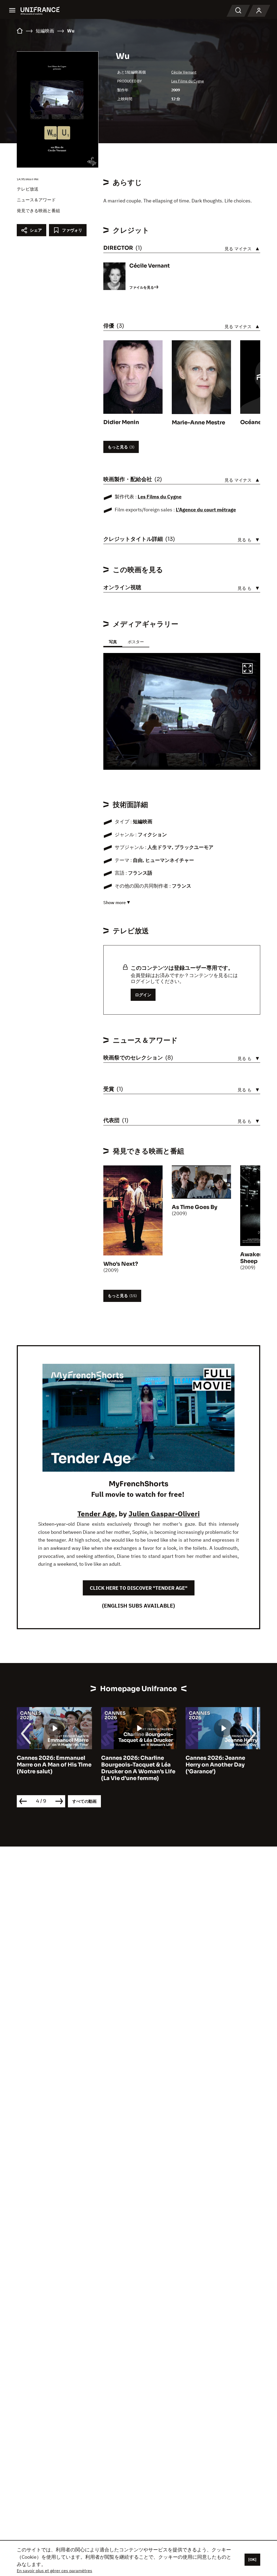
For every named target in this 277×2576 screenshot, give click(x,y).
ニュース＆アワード (36, 200)
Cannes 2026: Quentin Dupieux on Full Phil (217, 1761)
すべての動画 (84, 1801)
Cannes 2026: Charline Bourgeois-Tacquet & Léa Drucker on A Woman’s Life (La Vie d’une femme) (54, 1768)
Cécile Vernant (184, 72)
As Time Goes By (194, 1207)
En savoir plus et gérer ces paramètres (55, 2571)
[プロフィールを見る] (259, 11)
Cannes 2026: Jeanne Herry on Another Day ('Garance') (131, 1765)
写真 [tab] (113, 642)
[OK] (252, 2560)
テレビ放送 (28, 189)
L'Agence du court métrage (206, 510)
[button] (248, 669)
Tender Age (96, 1514)
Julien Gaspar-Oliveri (164, 1514)
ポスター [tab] (136, 642)
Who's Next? (121, 1264)
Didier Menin (121, 422)
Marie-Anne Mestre (198, 423)
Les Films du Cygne (188, 81)
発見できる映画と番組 (38, 211)
